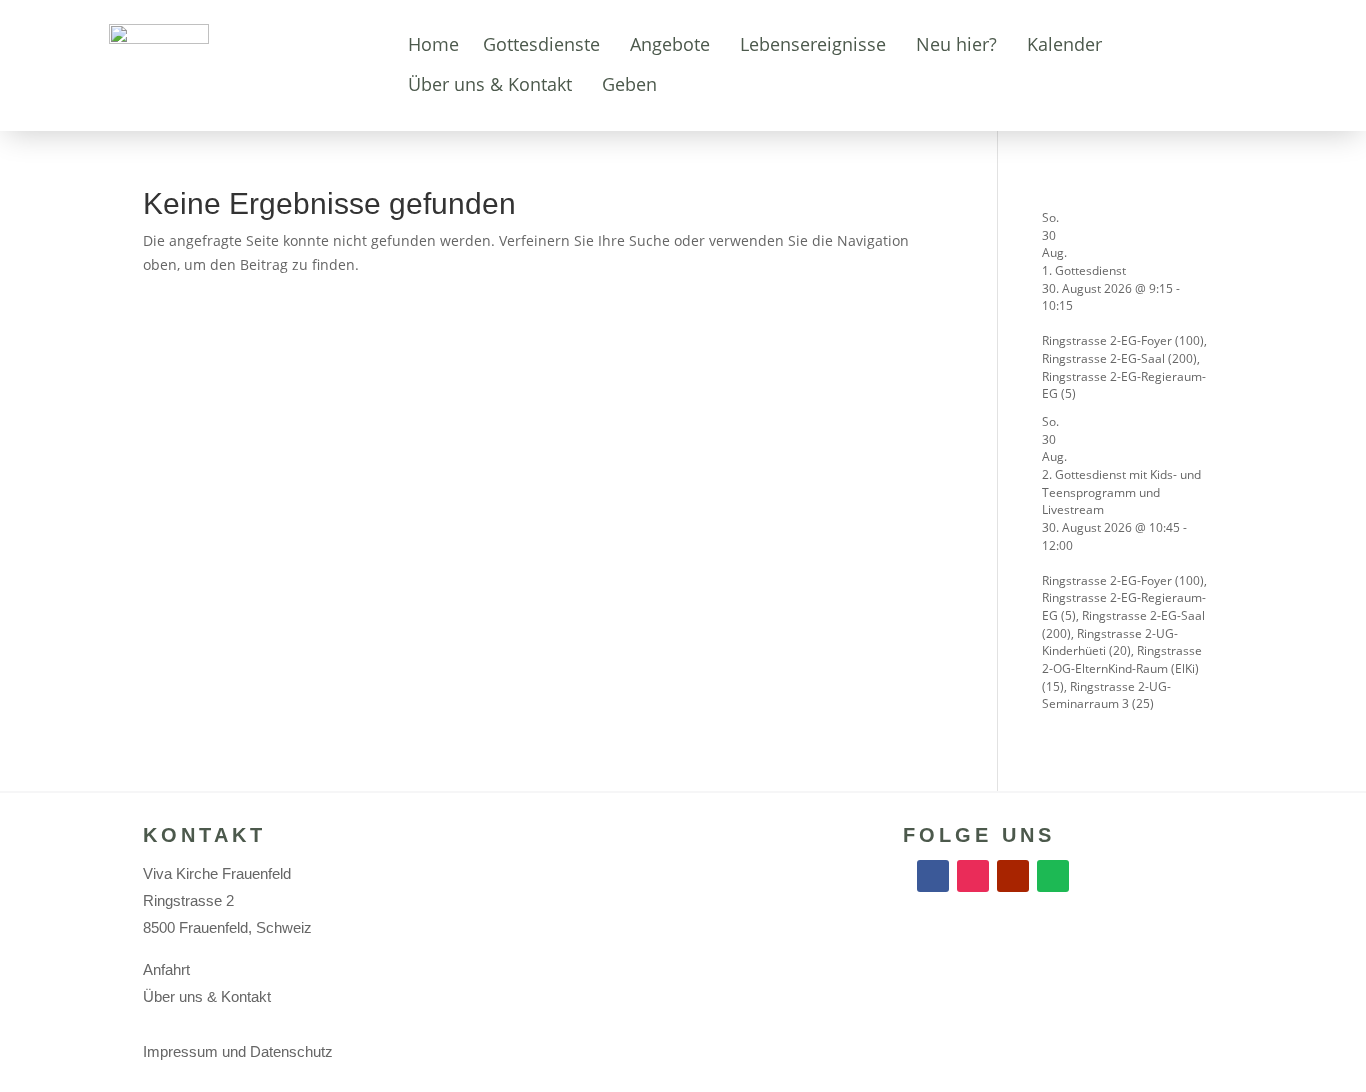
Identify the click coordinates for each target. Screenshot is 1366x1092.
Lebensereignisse (813, 44)
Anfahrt (166, 969)
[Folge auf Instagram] (973, 876)
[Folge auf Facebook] (933, 876)
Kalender (1064, 44)
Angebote (670, 44)
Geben (629, 84)
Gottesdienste (541, 44)
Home (433, 44)
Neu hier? (956, 44)
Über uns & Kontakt (490, 84)
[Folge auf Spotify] (1053, 876)
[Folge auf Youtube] (1013, 876)
